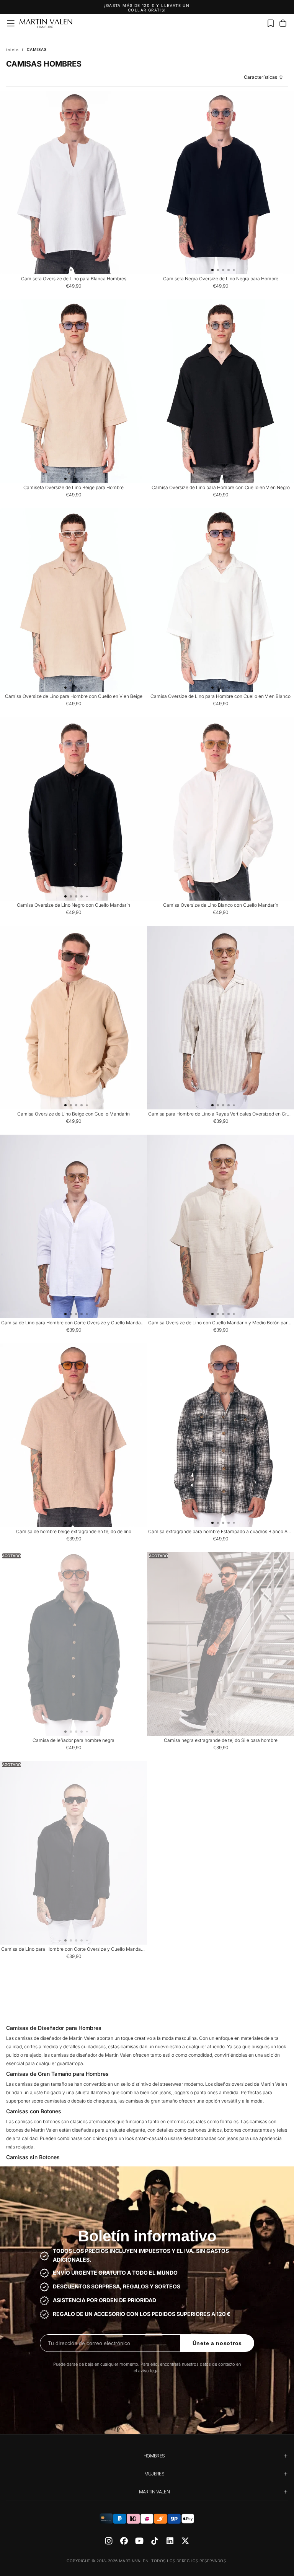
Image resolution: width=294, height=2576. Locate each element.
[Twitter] (185, 2541)
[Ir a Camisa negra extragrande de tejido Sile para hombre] (220, 1644)
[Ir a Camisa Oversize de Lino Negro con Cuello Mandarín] (73, 809)
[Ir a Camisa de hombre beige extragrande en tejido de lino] (73, 1435)
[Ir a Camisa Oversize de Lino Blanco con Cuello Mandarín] (220, 809)
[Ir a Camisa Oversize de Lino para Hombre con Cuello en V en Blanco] (220, 600)
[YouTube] (139, 2541)
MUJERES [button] (154, 2474)
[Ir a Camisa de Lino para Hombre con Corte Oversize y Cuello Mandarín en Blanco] (73, 1226)
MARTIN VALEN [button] (154, 2492)
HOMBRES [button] (154, 2456)
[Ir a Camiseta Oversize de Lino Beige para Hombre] (73, 391)
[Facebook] (124, 2541)
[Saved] (271, 23)
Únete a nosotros (217, 2343)
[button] (11, 23)
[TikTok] (155, 2541)
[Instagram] (109, 2541)
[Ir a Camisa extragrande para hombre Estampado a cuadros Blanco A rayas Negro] (220, 1435)
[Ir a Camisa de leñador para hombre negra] (73, 1644)
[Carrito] (283, 23)
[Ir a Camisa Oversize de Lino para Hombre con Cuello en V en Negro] (220, 391)
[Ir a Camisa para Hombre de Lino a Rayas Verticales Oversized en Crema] (220, 1018)
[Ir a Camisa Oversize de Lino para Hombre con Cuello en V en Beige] (73, 600)
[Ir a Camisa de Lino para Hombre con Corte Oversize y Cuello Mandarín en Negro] (73, 1853)
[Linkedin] (170, 2541)
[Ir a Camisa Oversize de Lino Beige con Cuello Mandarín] (73, 1018)
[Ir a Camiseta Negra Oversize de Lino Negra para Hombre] (220, 182)
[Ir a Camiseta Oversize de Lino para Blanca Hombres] (73, 182)
